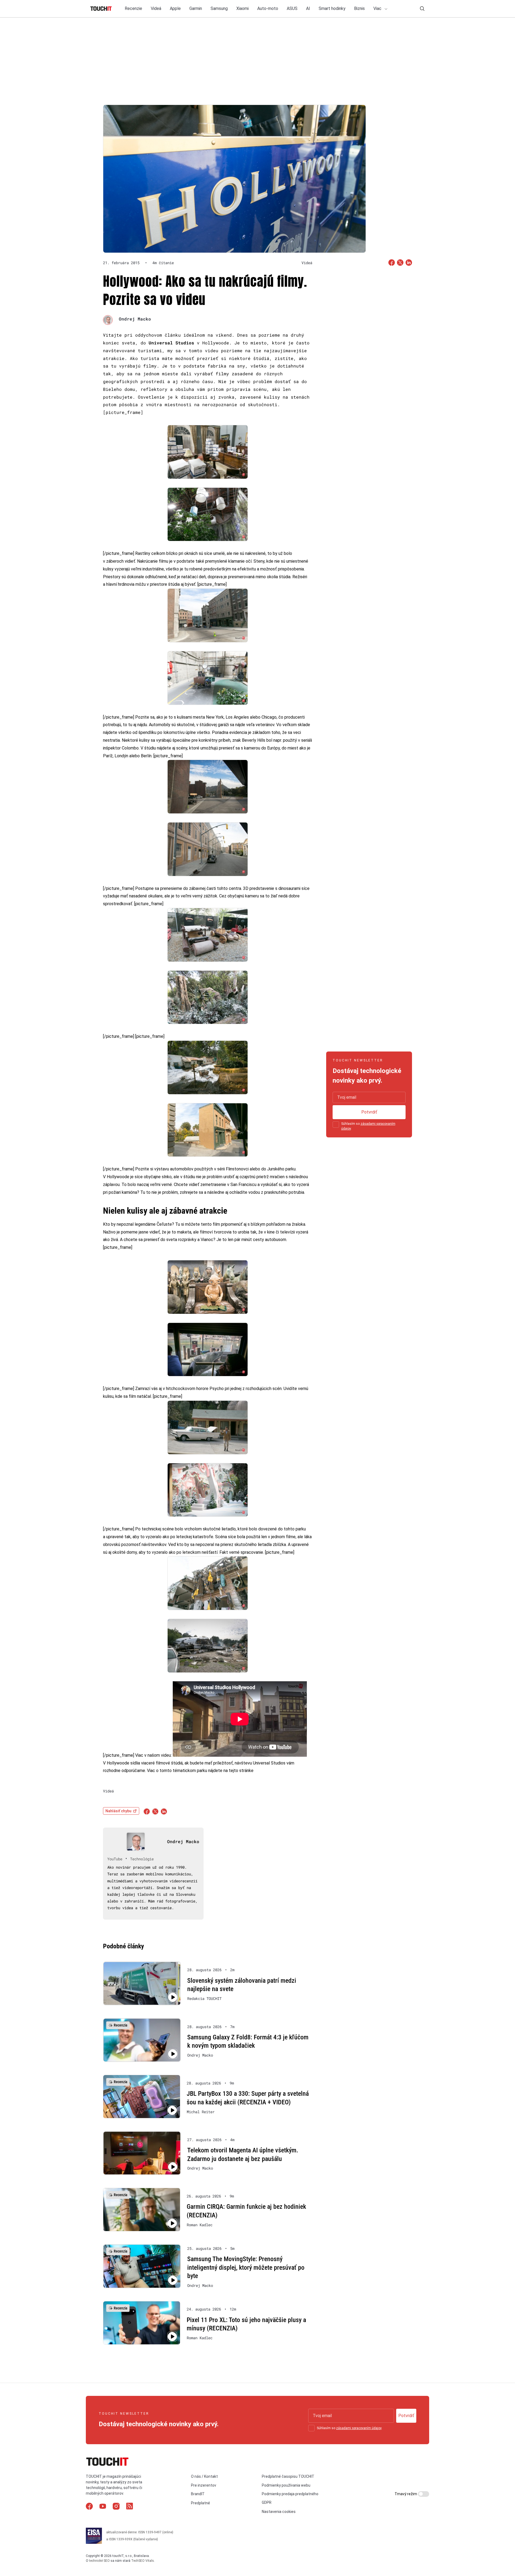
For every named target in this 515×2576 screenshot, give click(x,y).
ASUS (292, 8)
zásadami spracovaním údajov (359, 2428)
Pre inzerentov (204, 2485)
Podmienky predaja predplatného (290, 2494)
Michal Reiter (201, 2112)
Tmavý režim (406, 2494)
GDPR (267, 2502)
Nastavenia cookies (279, 2512)
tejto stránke (241, 1771)
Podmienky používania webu (286, 2485)
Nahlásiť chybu (118, 1811)
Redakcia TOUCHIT (204, 1999)
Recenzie (133, 8)
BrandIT (198, 2494)
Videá (156, 8)
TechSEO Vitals (143, 2561)
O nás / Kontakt (204, 2476)
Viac (378, 8)
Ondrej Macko (135, 319)
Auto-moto (268, 8)
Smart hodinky (332, 8)
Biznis (359, 8)
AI (308, 8)
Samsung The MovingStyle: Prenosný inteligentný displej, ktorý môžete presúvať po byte (246, 2267)
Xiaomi (242, 8)
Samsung (219, 8)
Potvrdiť (369, 1112)
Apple (175, 8)
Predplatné (201, 2503)
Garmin (196, 8)
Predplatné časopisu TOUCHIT (288, 2476)
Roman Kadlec (200, 2225)
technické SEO (99, 2561)
